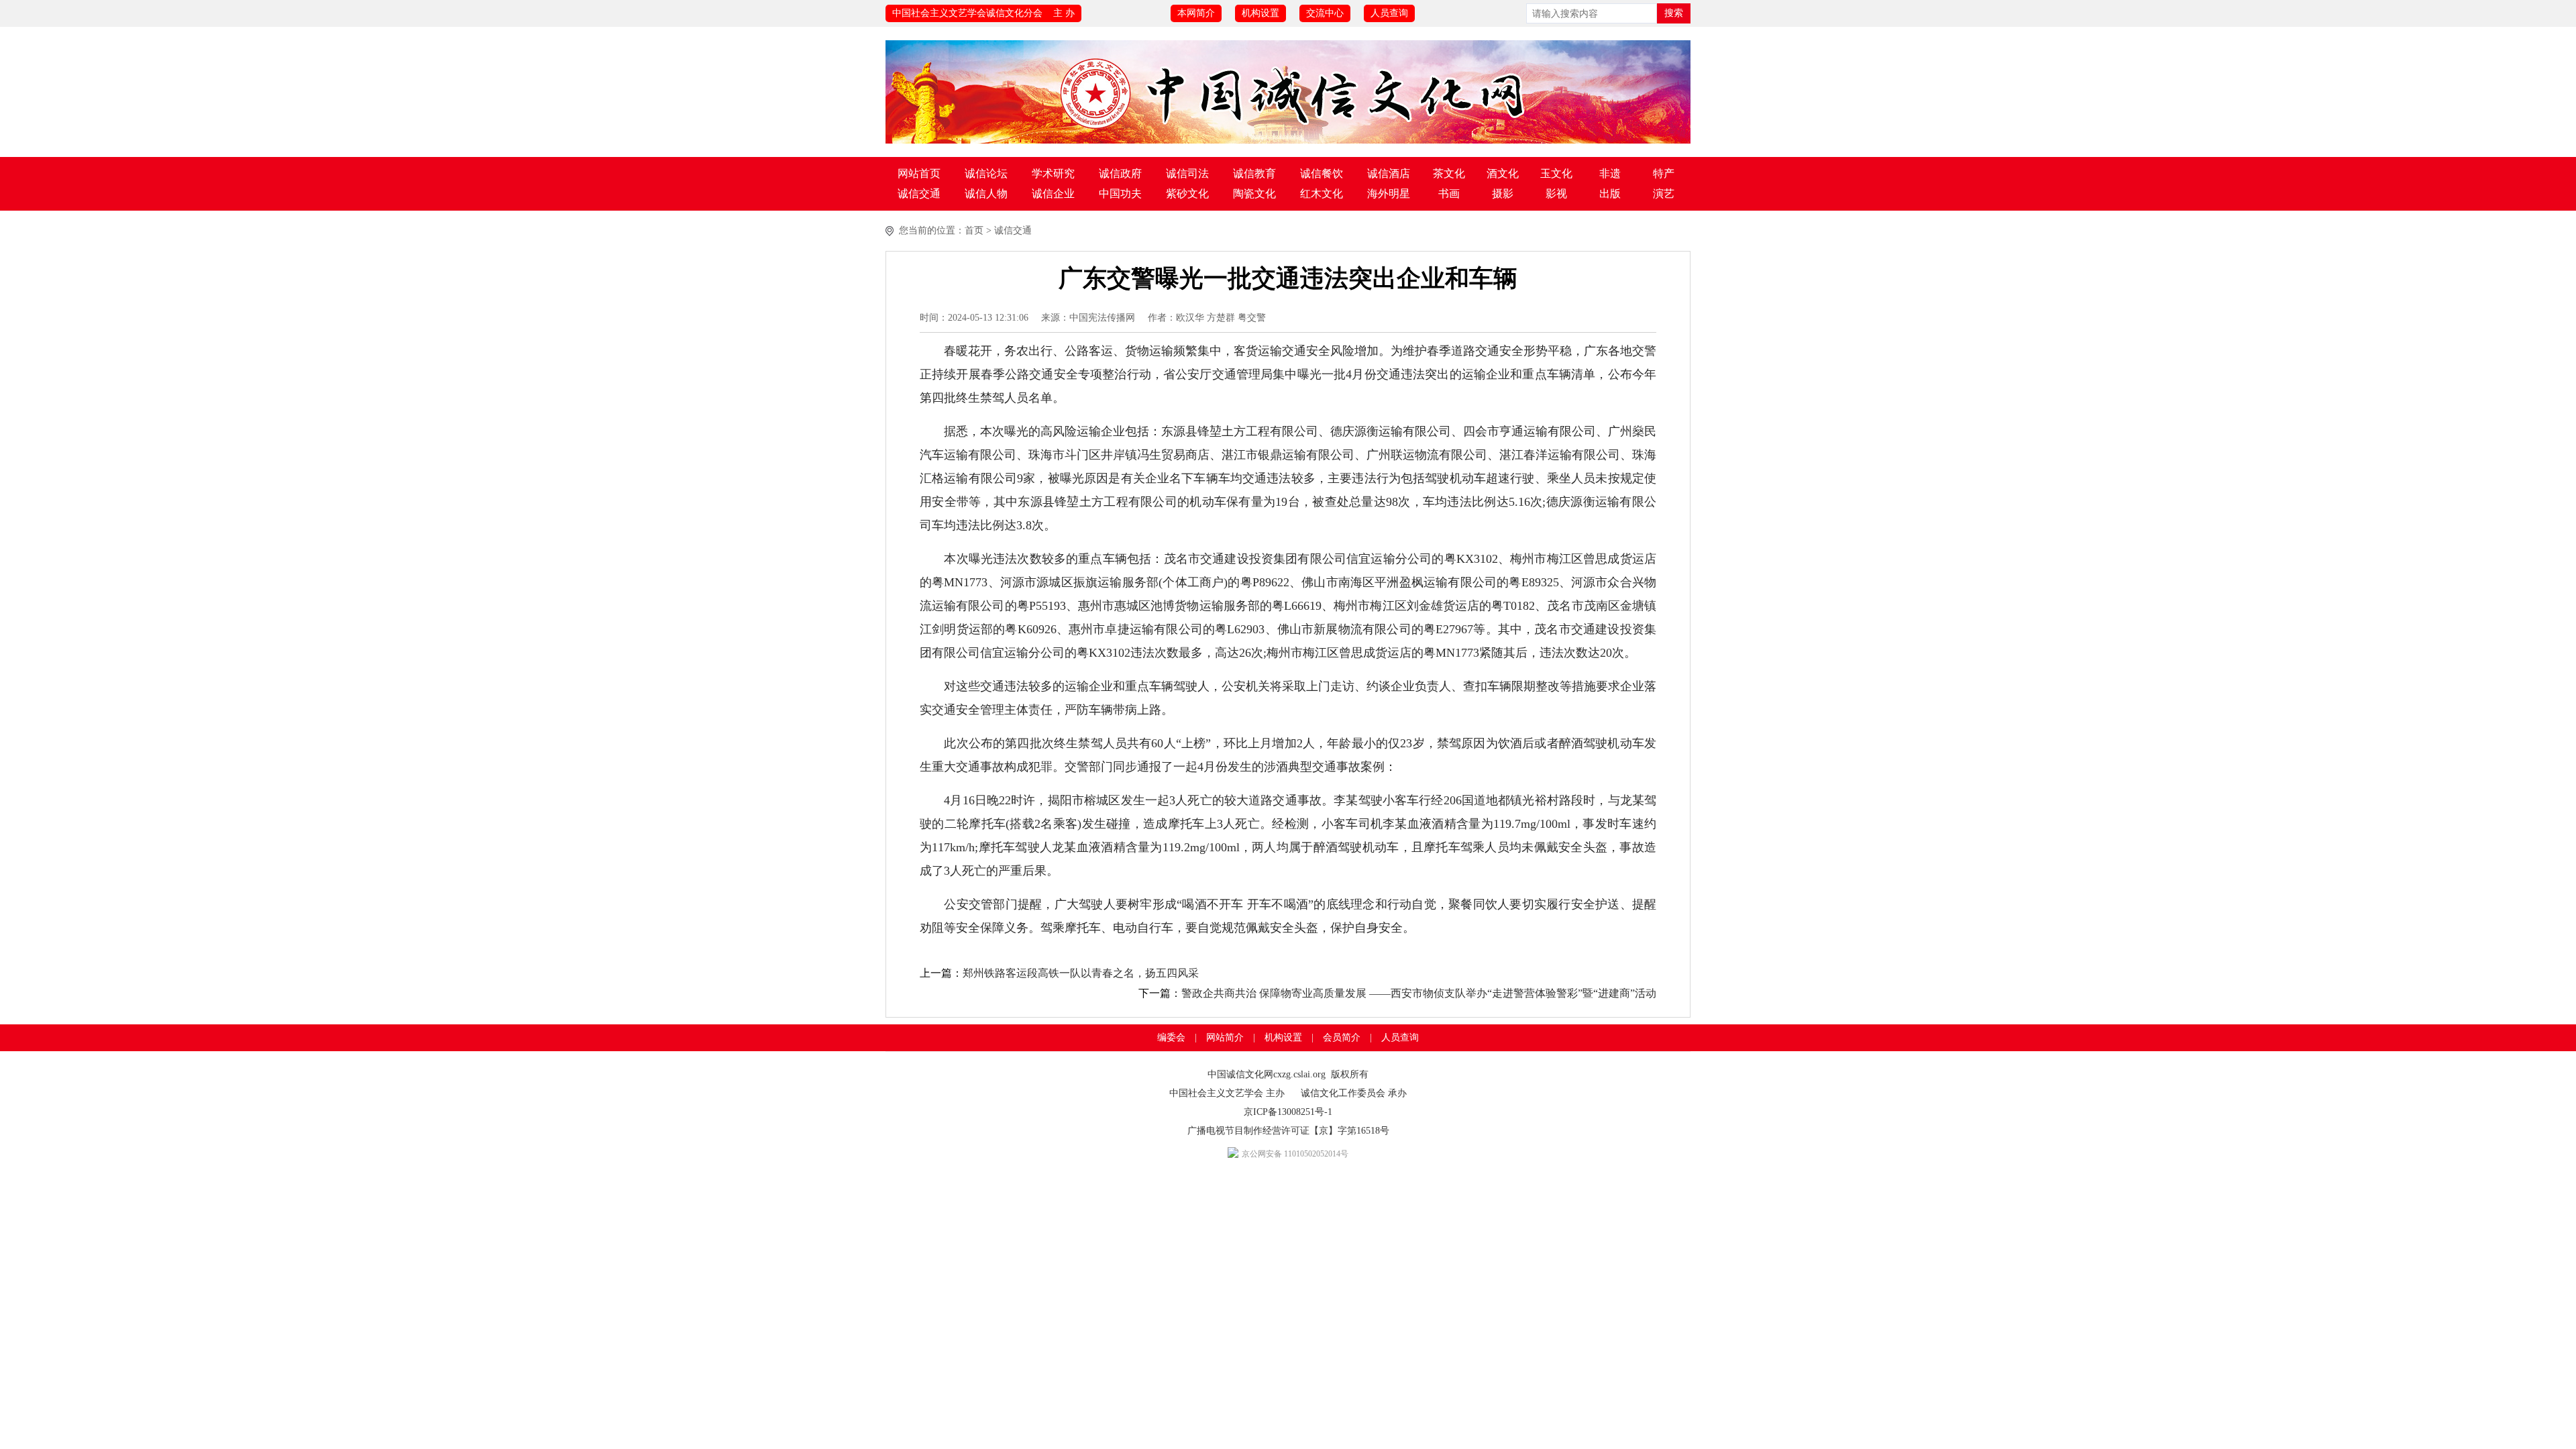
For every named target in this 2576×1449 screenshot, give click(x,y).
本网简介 (1196, 13)
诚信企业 (1053, 194)
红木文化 (1322, 194)
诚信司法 (1187, 173)
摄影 (1503, 194)
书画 (1449, 194)
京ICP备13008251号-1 (1288, 1112)
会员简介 (1342, 1037)
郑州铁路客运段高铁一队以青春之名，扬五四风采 (1081, 973)
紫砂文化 (1187, 194)
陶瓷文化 (1254, 194)
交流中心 (1325, 13)
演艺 (1664, 194)
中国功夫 (1120, 194)
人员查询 (1389, 13)
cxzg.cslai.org (1299, 1074)
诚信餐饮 (1322, 173)
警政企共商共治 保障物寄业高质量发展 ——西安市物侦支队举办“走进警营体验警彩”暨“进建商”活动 (1419, 993)
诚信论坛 (986, 173)
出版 (1610, 194)
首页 (974, 230)
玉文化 (1556, 173)
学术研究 (1053, 173)
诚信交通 (919, 194)
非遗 (1610, 173)
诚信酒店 (1389, 173)
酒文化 (1503, 173)
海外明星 (1389, 194)
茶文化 (1449, 173)
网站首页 (919, 173)
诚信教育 (1254, 173)
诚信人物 (986, 194)
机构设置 (1260, 13)
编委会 (1171, 1037)
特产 (1664, 173)
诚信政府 (1120, 173)
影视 (1556, 194)
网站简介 (1225, 1037)
